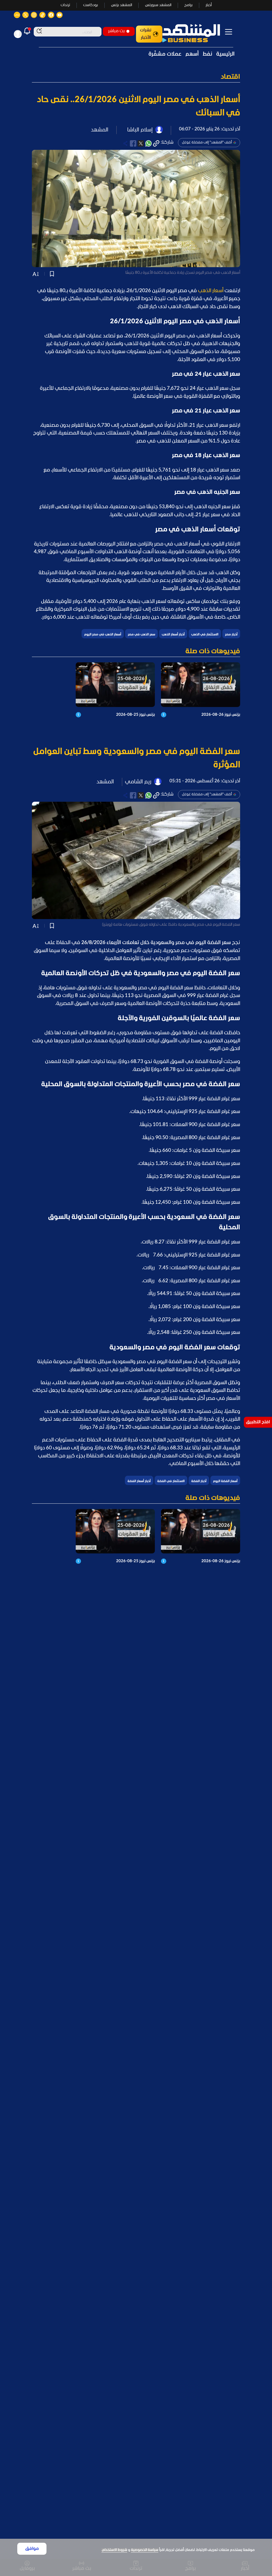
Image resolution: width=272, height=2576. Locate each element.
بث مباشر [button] (116, 31)
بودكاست (91, 5)
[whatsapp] (148, 143)
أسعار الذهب (211, 291)
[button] (136, 77)
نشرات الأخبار (146, 34)
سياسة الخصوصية (145, 2550)
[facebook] (133, 143)
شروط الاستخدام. (114, 2550)
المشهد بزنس (122, 5)
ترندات (65, 5)
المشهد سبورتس (158, 5)
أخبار (209, 5)
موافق (32, 2549)
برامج (188, 5)
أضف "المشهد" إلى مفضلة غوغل (207, 142)
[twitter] (141, 143)
